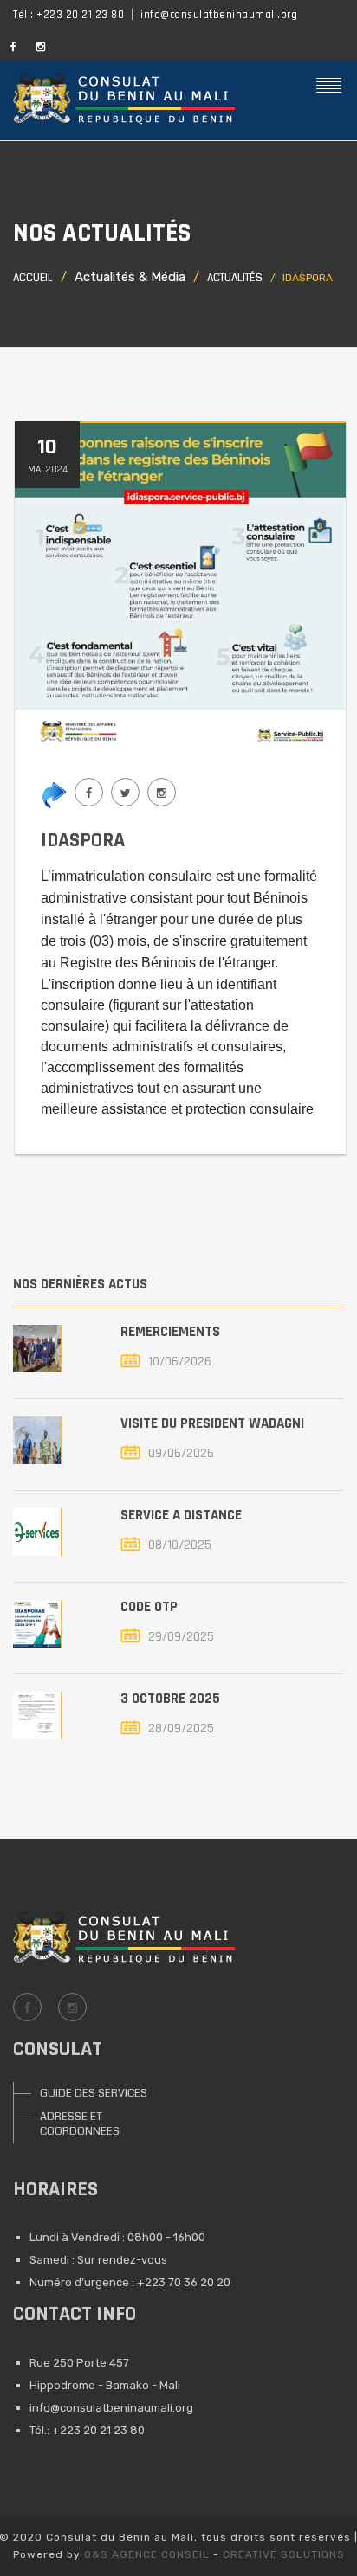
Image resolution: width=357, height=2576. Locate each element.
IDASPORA (83, 840)
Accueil (33, 278)
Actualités (235, 278)
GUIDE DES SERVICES (94, 2093)
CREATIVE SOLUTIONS (284, 2554)
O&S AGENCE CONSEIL (147, 2554)
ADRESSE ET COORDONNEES (80, 2124)
